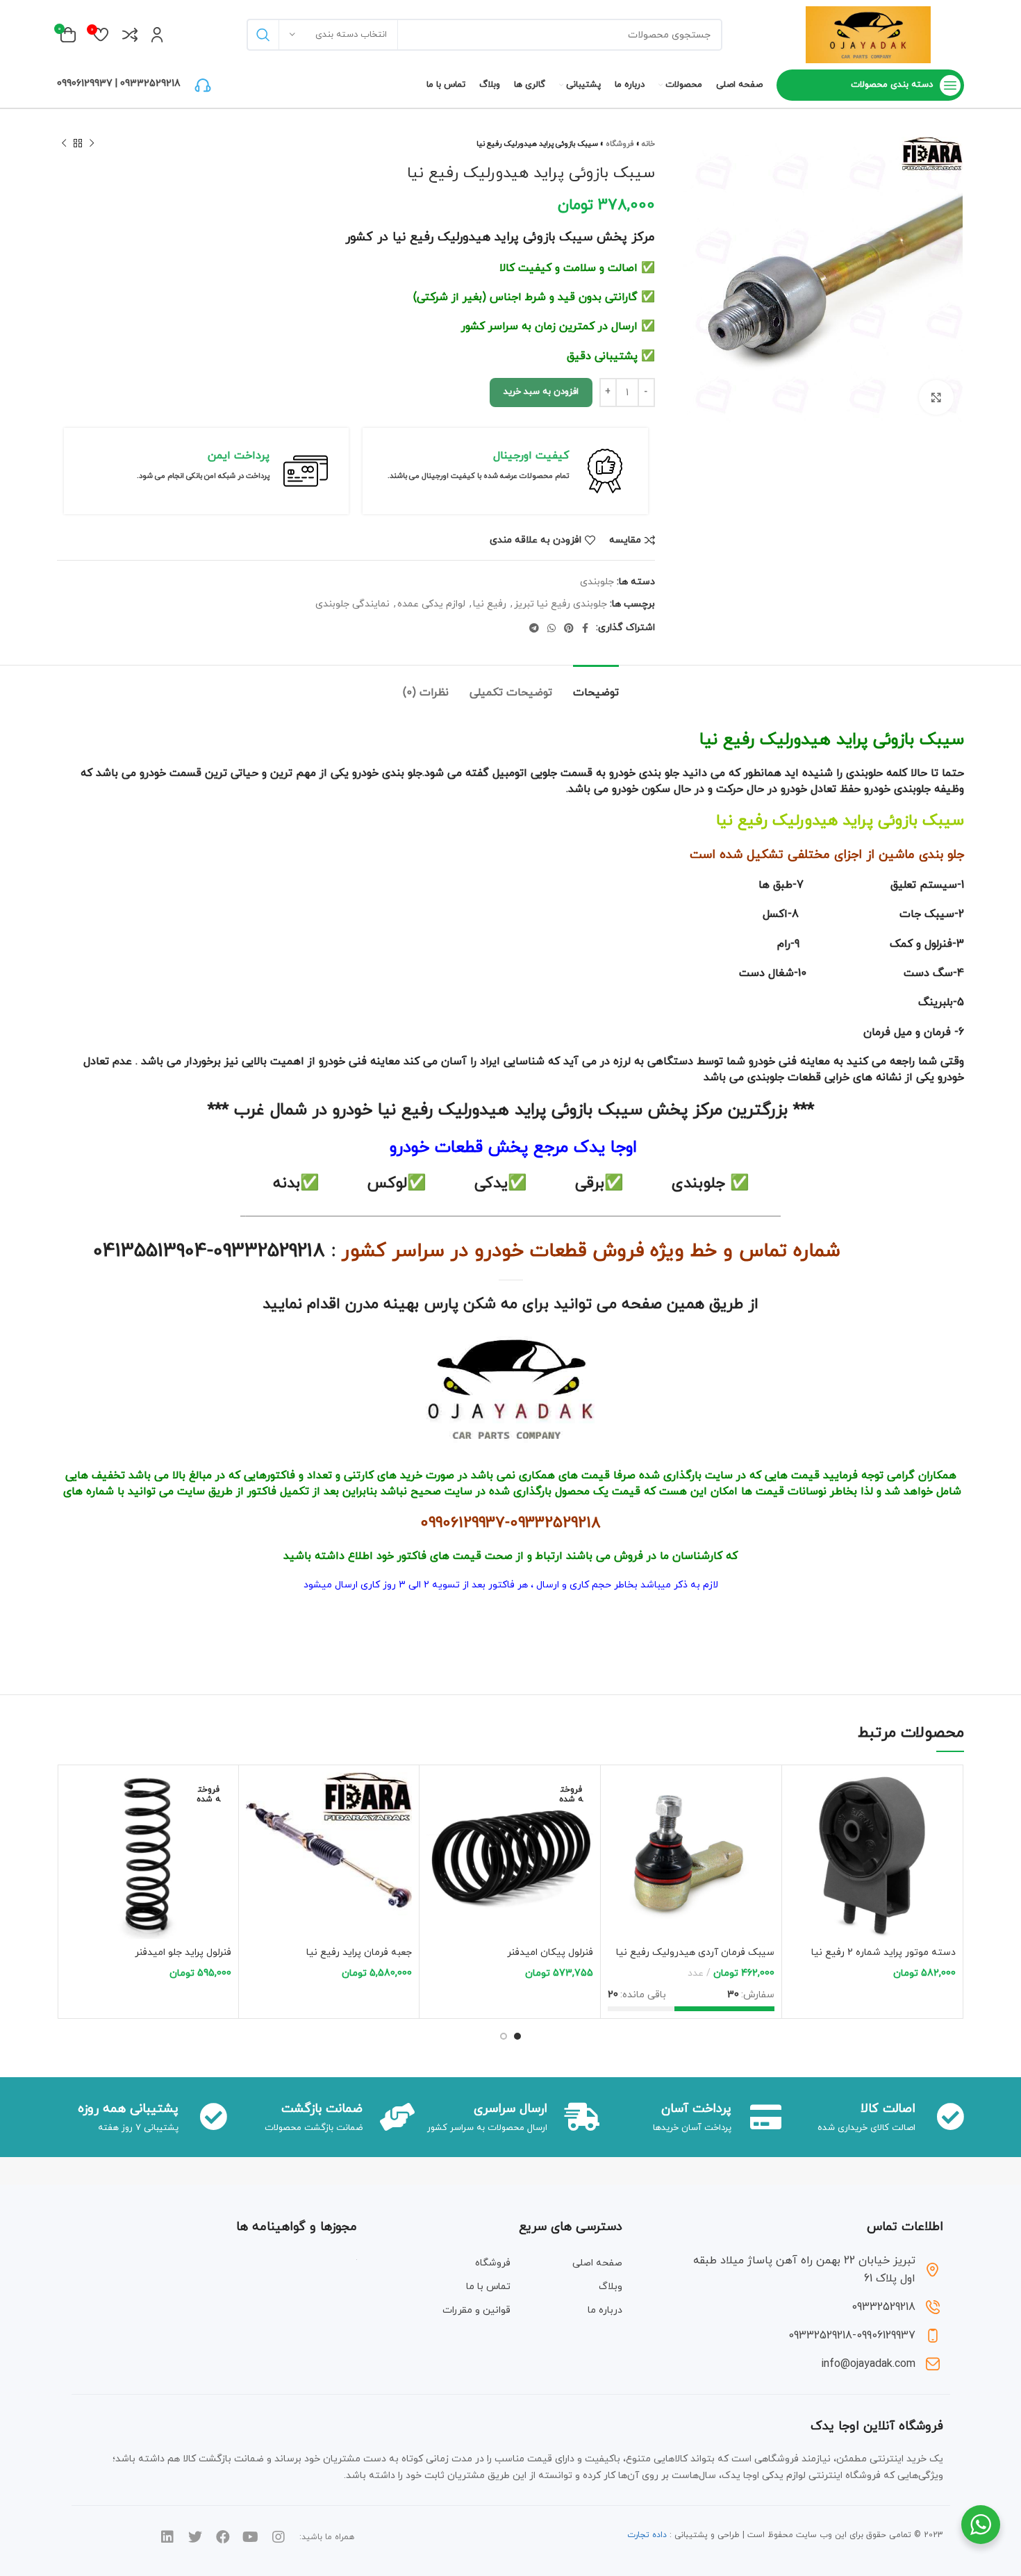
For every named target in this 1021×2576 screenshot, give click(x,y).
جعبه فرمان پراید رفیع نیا (359, 1952)
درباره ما (605, 2310)
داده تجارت (647, 2535)
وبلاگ (611, 2287)
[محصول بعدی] (64, 144)
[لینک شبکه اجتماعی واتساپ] (551, 628)
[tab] (596, 686)
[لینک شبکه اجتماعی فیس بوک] (585, 628)
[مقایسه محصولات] (130, 35)
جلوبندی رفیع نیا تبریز (561, 604)
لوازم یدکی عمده (431, 604)
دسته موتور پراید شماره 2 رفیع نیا (883, 1952)
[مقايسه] (799, 1795)
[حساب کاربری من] (157, 35)
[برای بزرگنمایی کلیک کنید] (936, 397)
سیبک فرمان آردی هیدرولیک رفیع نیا (695, 1952)
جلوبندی (597, 582)
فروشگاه (620, 144)
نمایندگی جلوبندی (352, 604)
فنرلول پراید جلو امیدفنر (183, 1952)
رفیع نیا (490, 604)
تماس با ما (488, 2287)
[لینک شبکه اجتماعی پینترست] (569, 628)
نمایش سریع (799, 1826)
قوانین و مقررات (476, 2310)
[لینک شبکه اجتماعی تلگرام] (534, 628)
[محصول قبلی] (92, 144)
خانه (648, 144)
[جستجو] (263, 35)
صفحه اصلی (597, 2263)
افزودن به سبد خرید (541, 392)
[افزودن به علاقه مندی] (799, 1857)
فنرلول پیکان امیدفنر (550, 1952)
